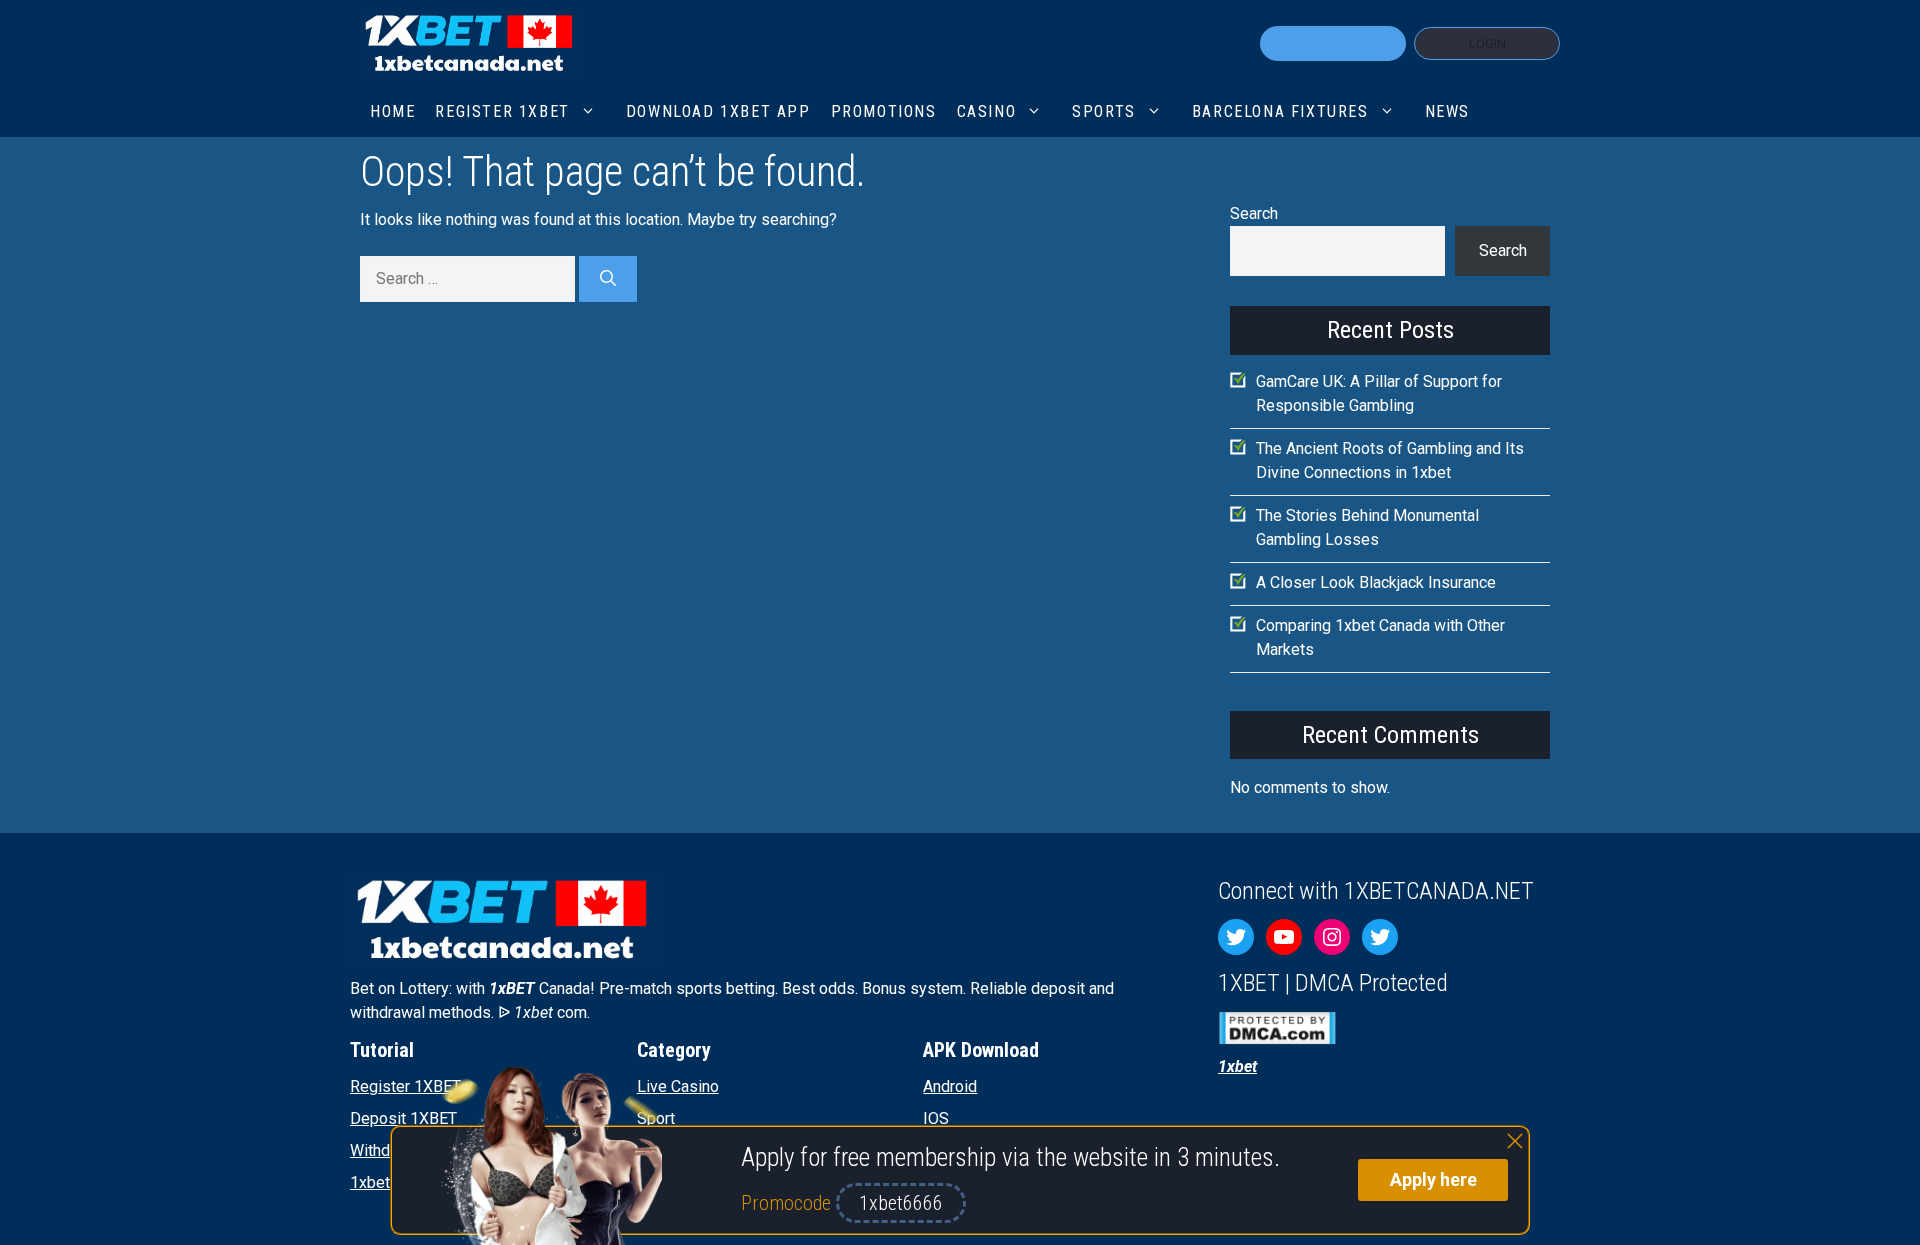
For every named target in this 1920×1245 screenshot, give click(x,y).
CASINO (987, 111)
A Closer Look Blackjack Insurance (1376, 582)
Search (1254, 213)
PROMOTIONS (884, 111)
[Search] (608, 279)
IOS (936, 1118)
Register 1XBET (405, 1086)
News (1447, 111)
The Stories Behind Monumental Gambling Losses (1367, 527)
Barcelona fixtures (1280, 111)
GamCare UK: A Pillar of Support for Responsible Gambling (1379, 393)
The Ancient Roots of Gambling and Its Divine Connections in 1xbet (1390, 460)
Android (950, 1086)
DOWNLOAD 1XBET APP (718, 111)
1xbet (370, 1182)
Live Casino (678, 1086)
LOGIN (1487, 43)
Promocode (788, 1203)
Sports (1104, 111)
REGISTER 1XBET (502, 111)
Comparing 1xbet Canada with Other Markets (1380, 637)
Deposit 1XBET (403, 1118)
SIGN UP (1333, 43)
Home (392, 111)
